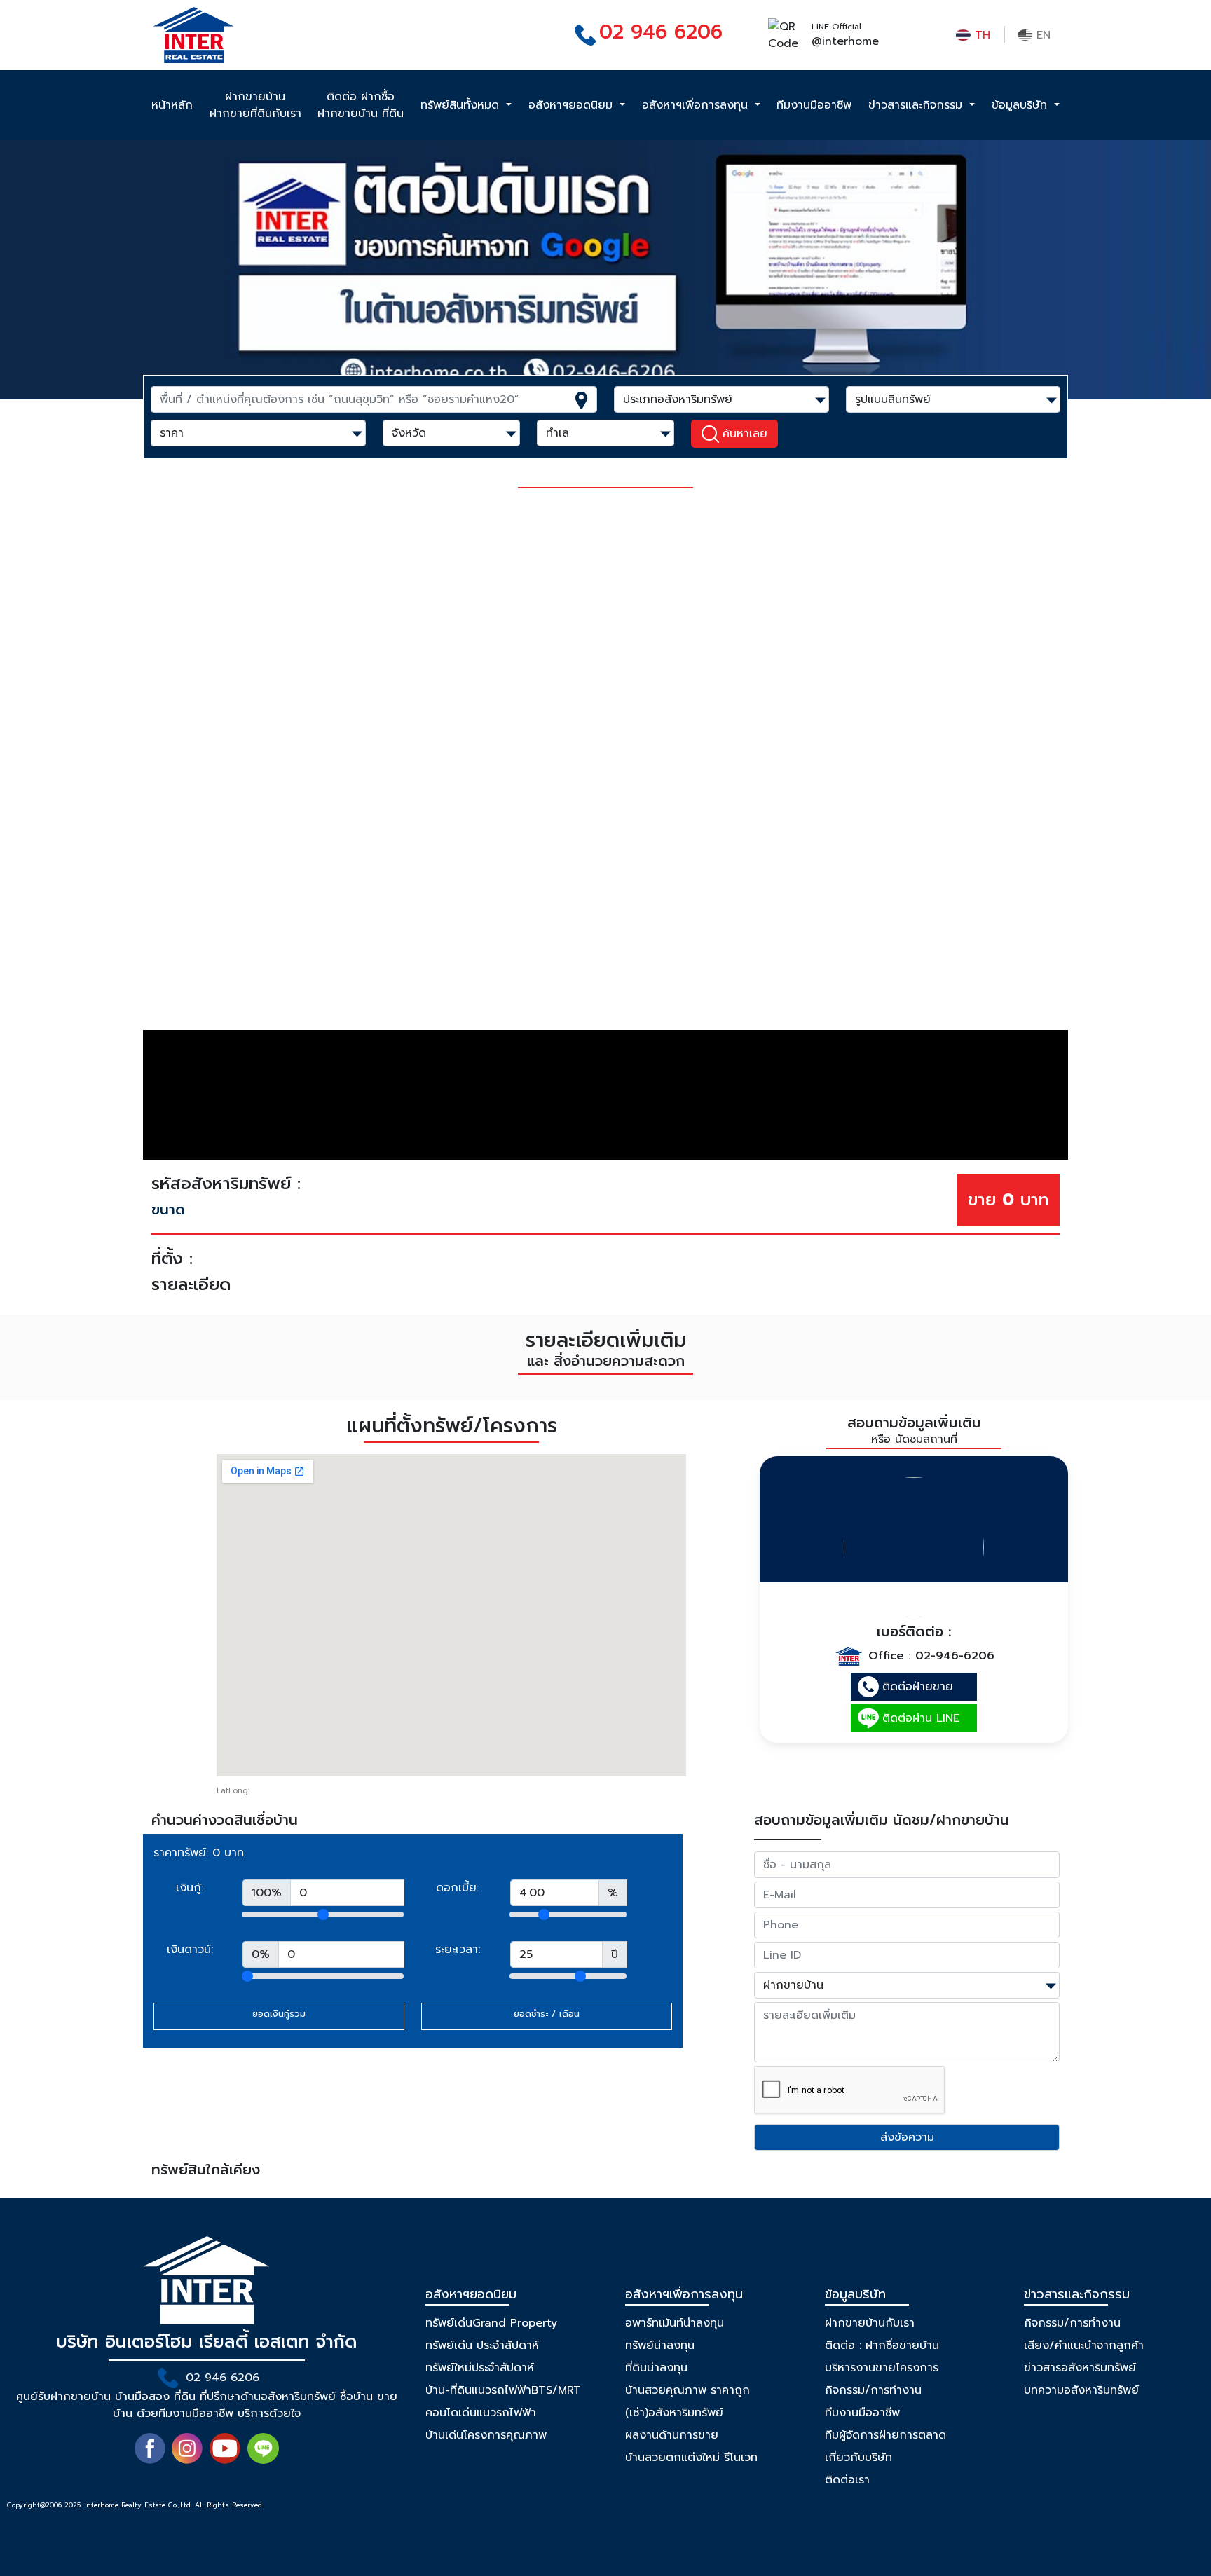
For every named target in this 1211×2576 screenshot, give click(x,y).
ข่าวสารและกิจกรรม (917, 105)
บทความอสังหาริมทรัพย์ (1081, 2390)
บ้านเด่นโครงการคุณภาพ (486, 2435)
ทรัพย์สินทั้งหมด (462, 105)
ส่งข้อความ (907, 2137)
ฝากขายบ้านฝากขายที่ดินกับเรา (255, 105)
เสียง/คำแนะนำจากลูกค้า (1084, 2345)
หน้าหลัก (172, 105)
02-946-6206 (955, 1656)
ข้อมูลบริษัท (1021, 105)
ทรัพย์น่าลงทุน (660, 2345)
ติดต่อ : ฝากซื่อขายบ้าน (882, 2345)
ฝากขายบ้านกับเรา (870, 2323)
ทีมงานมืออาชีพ (814, 105)
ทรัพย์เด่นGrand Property (491, 2323)
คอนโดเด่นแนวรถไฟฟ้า (481, 2413)
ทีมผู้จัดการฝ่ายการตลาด (885, 2435)
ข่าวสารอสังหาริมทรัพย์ (1080, 2368)
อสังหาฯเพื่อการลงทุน (697, 105)
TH (980, 35)
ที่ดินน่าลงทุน (656, 2368)
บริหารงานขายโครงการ (882, 2368)
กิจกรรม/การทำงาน (873, 2390)
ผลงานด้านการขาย (672, 2435)
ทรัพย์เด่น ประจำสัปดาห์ (482, 2345)
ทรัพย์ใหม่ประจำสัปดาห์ (480, 2368)
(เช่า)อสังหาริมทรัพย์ (674, 2413)
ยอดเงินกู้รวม (279, 2014)
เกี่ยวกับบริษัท (858, 2458)
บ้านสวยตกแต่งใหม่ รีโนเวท (691, 2458)
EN (1041, 35)
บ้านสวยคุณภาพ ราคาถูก (687, 2390)
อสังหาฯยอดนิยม (573, 105)
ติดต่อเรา (847, 2480)
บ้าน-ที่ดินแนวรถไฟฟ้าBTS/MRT (503, 2390)
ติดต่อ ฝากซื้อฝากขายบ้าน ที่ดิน (361, 105)
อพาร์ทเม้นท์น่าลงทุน (675, 2323)
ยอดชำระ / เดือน (547, 2014)
